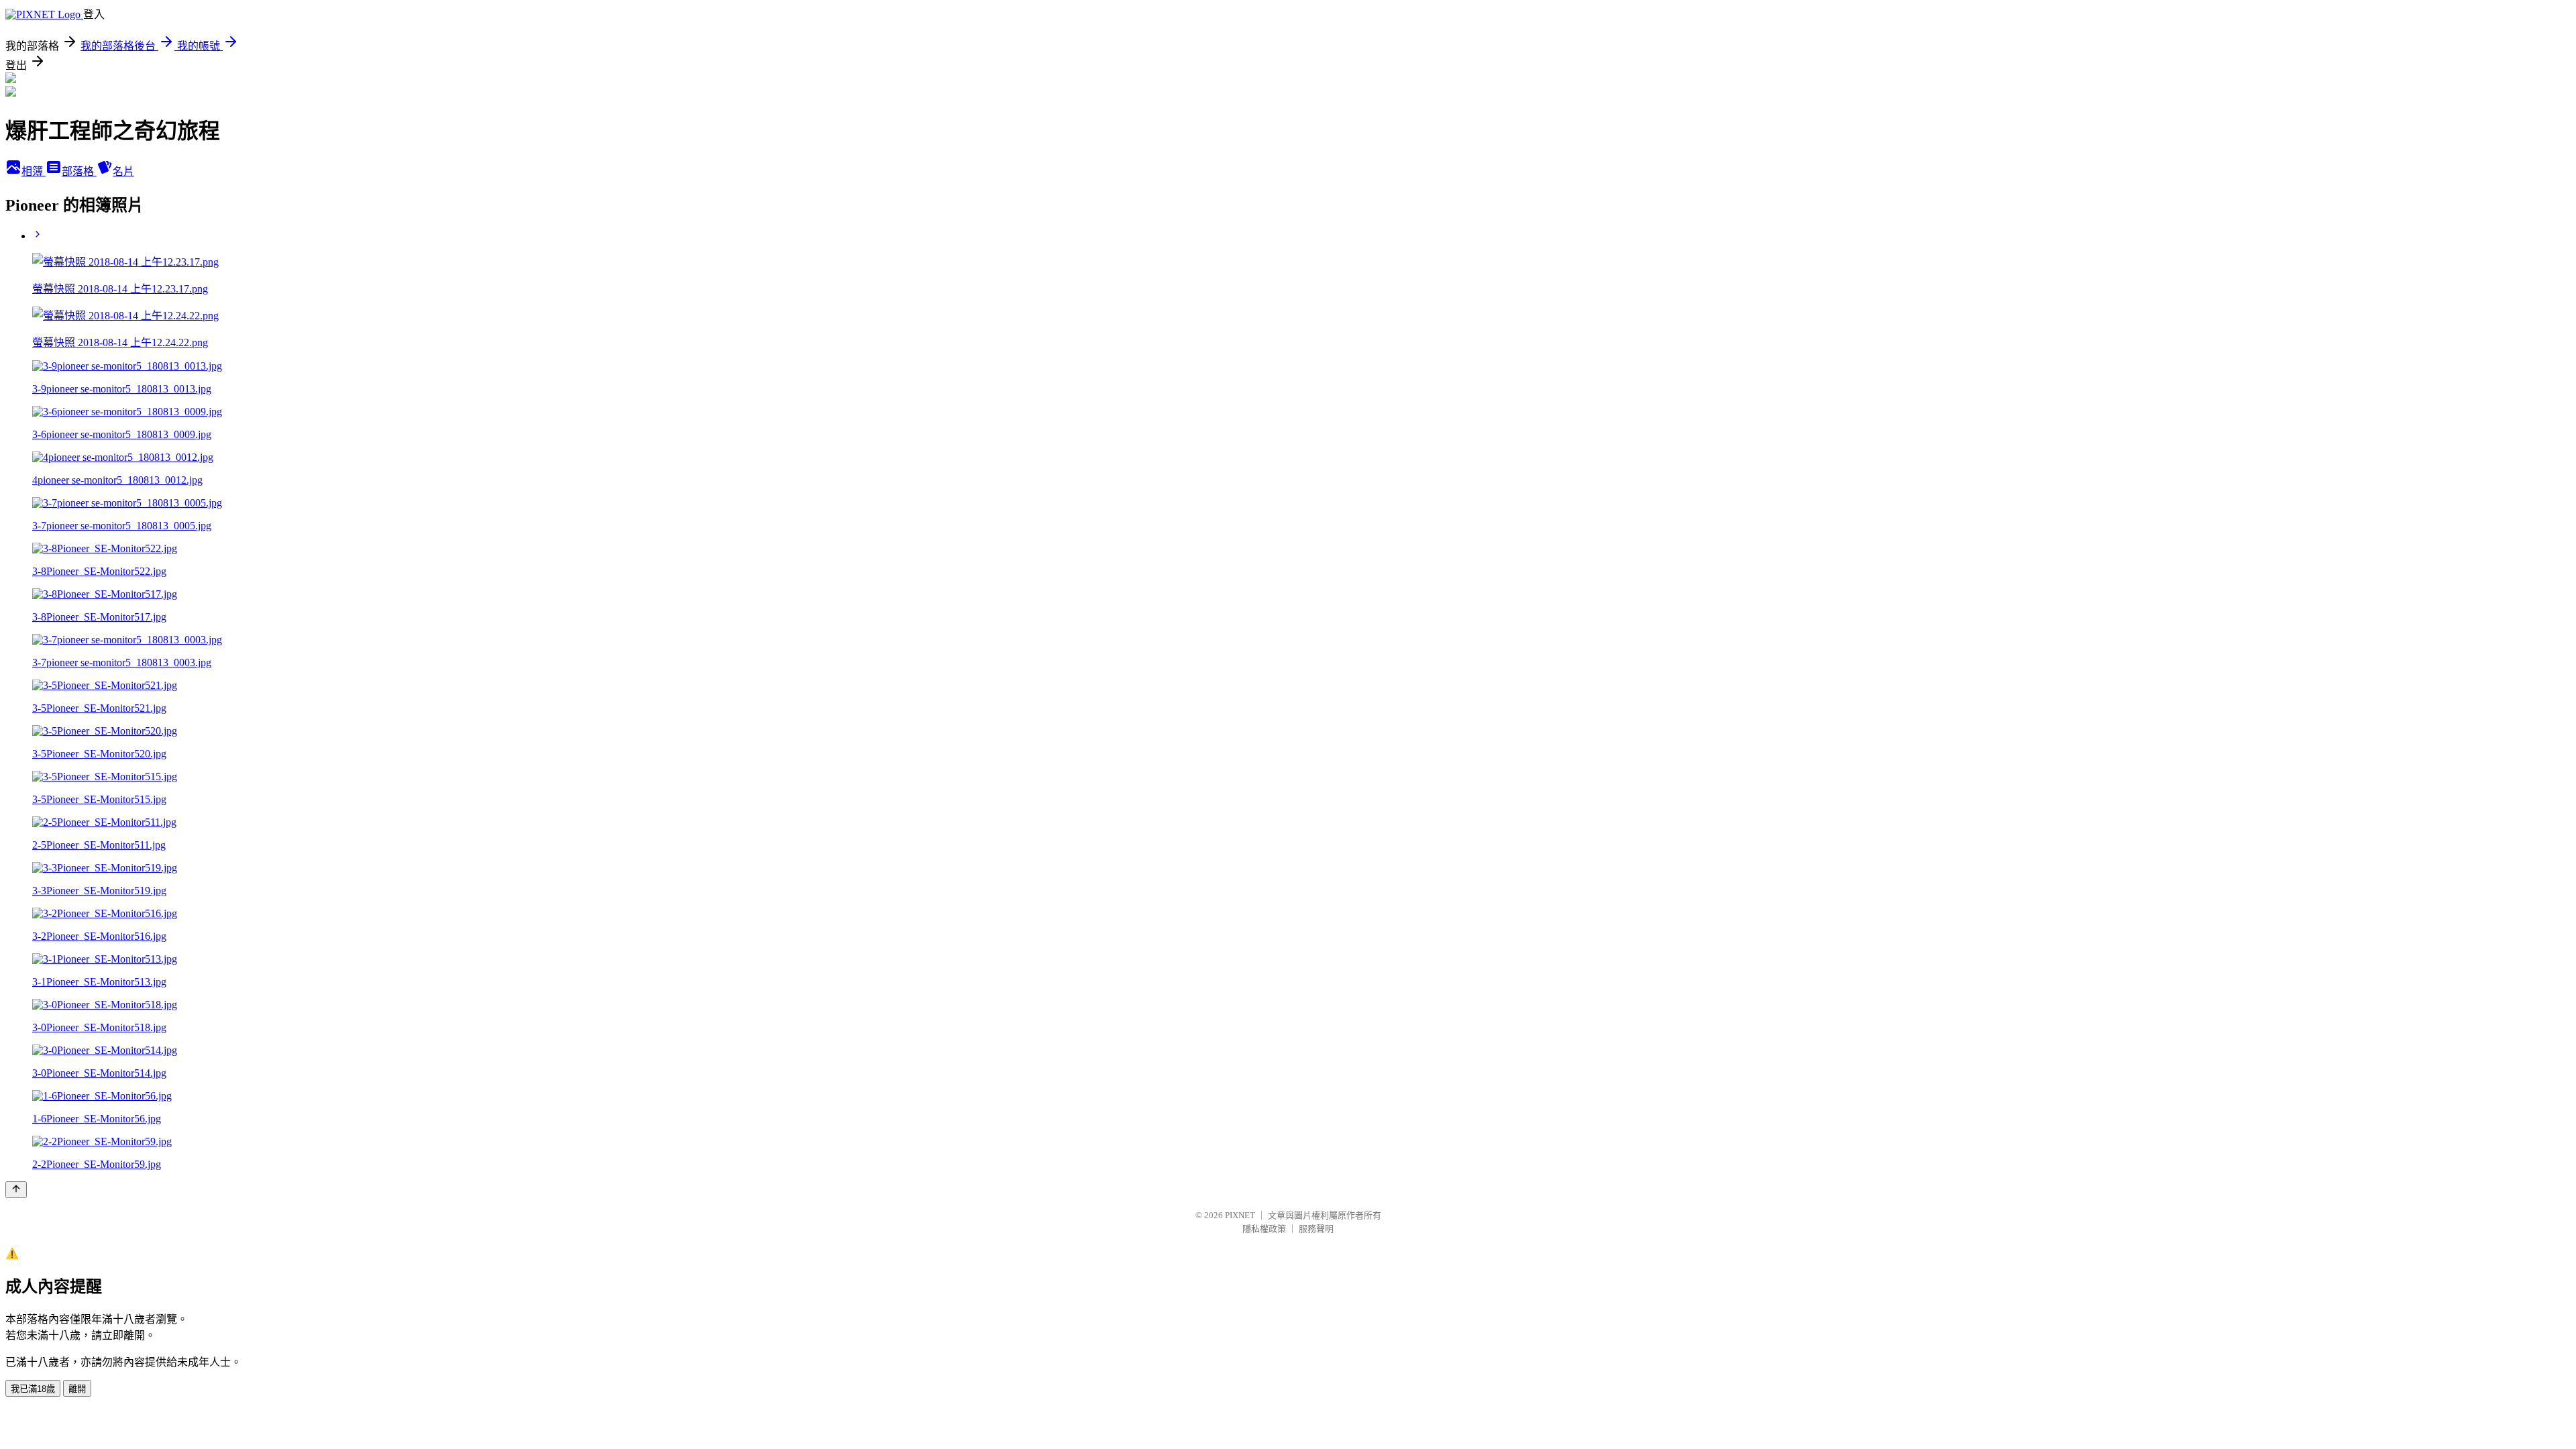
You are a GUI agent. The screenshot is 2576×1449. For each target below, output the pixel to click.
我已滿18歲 (33, 1389)
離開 (77, 1389)
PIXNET (1240, 1215)
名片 (123, 171)
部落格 (79, 171)
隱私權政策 (1264, 1229)
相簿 (34, 171)
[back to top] (16, 1190)
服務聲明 (1316, 1229)
